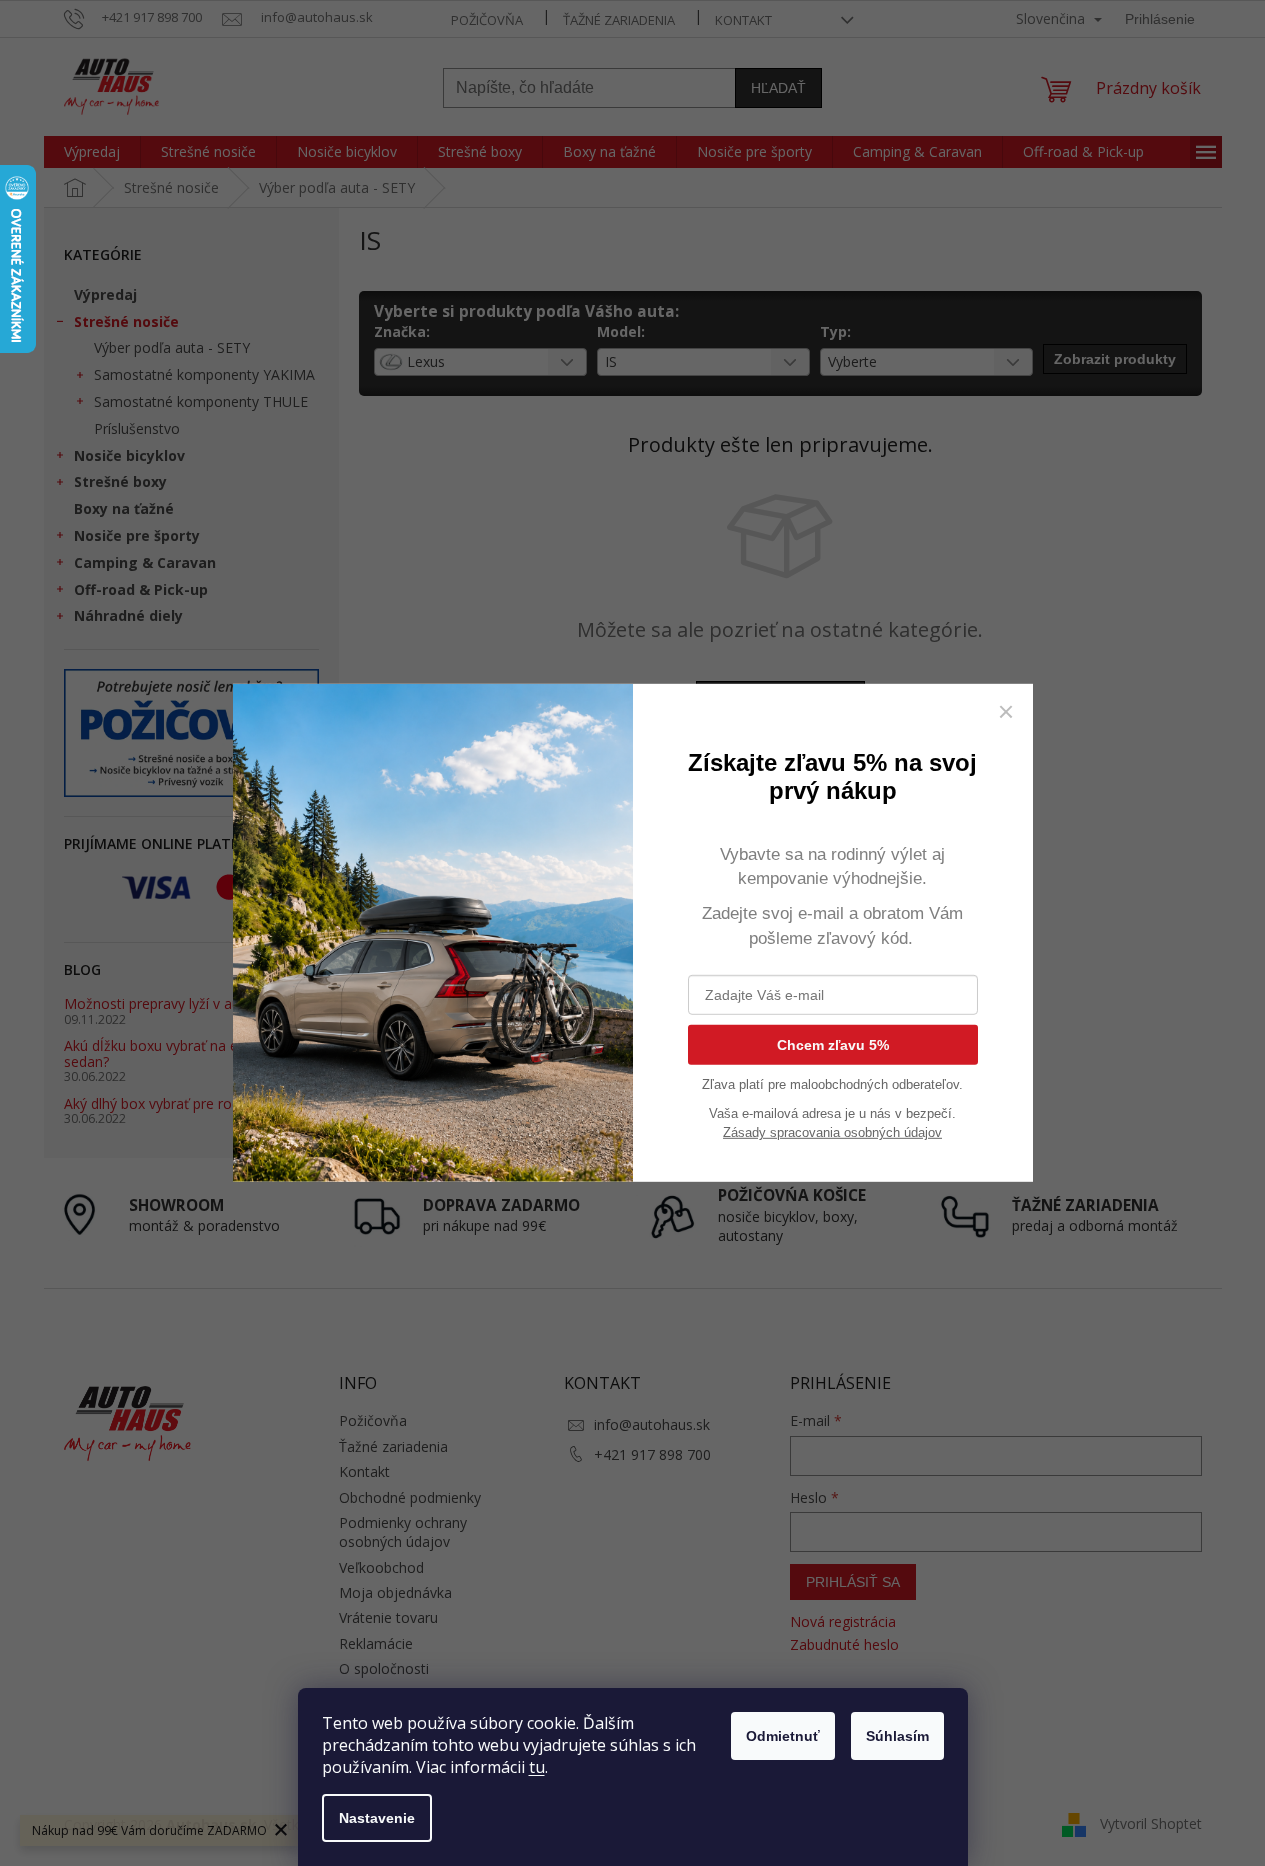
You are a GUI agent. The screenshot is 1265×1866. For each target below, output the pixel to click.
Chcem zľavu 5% (833, 1045)
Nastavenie (377, 1818)
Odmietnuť (783, 1736)
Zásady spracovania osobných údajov (832, 1132)
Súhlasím (897, 1736)
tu (537, 1767)
